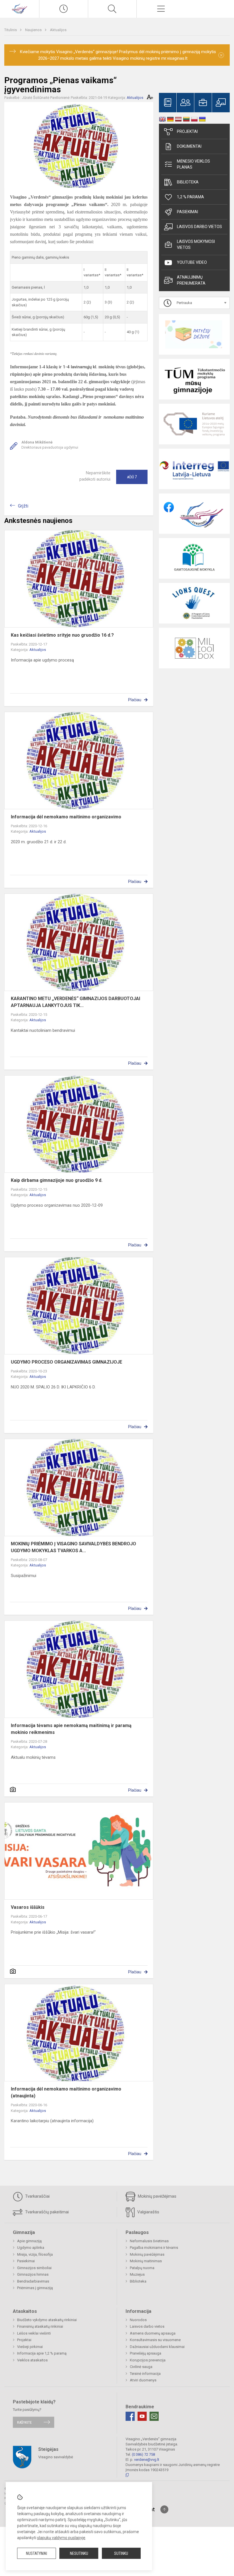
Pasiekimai (187, 212)
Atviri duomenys (143, 2380)
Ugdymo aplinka (31, 2248)
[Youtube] (142, 2416)
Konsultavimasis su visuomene (155, 2340)
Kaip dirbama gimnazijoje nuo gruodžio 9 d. (57, 1180)
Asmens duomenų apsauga (153, 2333)
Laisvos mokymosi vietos (196, 244)
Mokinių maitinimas (146, 2261)
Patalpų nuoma (142, 2268)
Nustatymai (37, 2553)
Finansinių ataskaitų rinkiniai (40, 2326)
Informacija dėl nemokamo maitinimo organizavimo (66, 817)
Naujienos (34, 30)
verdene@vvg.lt (147, 2460)
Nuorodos (138, 2320)
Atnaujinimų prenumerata (191, 280)
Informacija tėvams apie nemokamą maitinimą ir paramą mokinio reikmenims (71, 1729)
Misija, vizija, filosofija (35, 2254)
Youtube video (192, 262)
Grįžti (23, 506)
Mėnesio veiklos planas (193, 164)
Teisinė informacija (145, 2374)
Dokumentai (189, 146)
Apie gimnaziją (29, 2241)
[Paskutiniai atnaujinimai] (64, 9)
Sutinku (121, 2553)
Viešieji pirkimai (30, 2347)
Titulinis (11, 30)
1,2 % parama (190, 197)
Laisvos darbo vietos (199, 227)
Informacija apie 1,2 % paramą (42, 2353)
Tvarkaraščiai (37, 2196)
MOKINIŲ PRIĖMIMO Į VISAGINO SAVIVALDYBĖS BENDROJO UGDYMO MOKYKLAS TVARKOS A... (73, 1547)
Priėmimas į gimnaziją (35, 2288)
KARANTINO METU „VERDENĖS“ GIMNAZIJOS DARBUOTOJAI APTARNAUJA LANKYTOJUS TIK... (75, 1002)
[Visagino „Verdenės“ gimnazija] (19, 8)
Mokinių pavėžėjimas (157, 2196)
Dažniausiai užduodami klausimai (157, 2347)
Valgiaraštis (148, 2212)
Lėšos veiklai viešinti (34, 2333)
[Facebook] (130, 2416)
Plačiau (135, 700)
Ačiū (132, 477)
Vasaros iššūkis (28, 1907)
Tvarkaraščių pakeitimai (46, 2212)
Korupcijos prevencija (148, 2360)
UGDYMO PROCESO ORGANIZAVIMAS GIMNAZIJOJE (66, 1362)
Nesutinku (79, 2553)
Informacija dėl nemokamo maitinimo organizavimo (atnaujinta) (66, 2092)
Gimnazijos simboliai (34, 2268)
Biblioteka (188, 182)
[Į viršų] (164, 2509)
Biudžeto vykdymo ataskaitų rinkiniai (47, 2320)
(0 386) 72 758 (143, 2454)
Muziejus (137, 2274)
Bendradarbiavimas (33, 2281)
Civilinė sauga (141, 2367)
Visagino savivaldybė (56, 2457)
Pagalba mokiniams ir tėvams (154, 2248)
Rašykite (24, 2422)
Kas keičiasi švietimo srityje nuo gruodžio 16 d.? (62, 635)
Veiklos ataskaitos (32, 2360)
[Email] (154, 2416)
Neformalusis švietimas (149, 2241)
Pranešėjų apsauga (146, 2353)
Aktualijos (58, 30)
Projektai (187, 131)
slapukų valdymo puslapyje (61, 2538)
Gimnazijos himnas (33, 2274)
